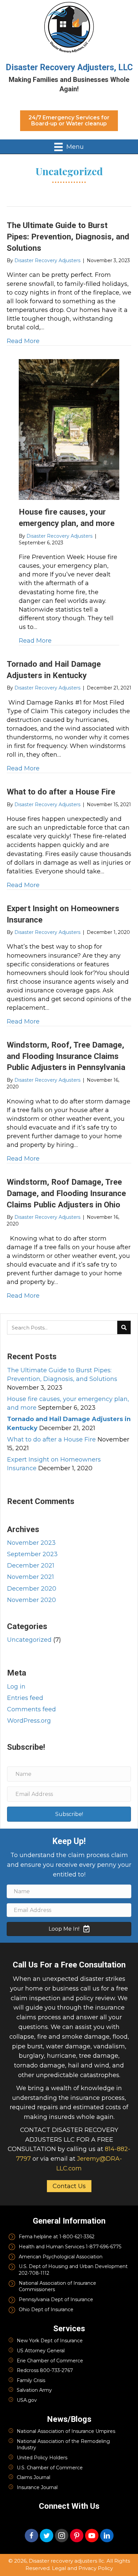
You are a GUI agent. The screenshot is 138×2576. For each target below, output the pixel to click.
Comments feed (31, 1709)
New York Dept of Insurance (50, 2341)
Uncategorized (29, 1640)
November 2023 (31, 1543)
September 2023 (32, 1554)
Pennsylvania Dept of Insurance (56, 2299)
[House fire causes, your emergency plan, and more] (69, 429)
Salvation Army (34, 2390)
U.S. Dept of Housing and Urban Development (73, 2266)
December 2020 (32, 1589)
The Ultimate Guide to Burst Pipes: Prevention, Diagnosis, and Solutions (68, 237)
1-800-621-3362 (77, 2237)
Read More (23, 341)
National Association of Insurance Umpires (66, 2431)
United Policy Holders (42, 2458)
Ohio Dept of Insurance (46, 2310)
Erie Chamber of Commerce (50, 2361)
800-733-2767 (56, 2370)
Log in (16, 1687)
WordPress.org (29, 1721)
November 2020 (31, 1600)
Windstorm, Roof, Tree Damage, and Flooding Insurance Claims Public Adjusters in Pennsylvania (66, 1056)
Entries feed (25, 1698)
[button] (69, 121)
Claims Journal (33, 2477)
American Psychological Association (61, 2257)
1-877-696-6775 (103, 2247)
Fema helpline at (39, 2237)
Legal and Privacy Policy (82, 2568)
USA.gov (27, 2400)
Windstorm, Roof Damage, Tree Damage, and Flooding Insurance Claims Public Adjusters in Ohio (66, 1193)
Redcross (28, 2370)
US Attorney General (41, 2351)
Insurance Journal (37, 2487)
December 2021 (31, 1566)
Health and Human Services (52, 2247)
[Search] (124, 1327)
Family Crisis (31, 2380)
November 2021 (30, 1577)
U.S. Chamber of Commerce (50, 2468)
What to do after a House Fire (61, 792)
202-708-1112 (34, 2273)
